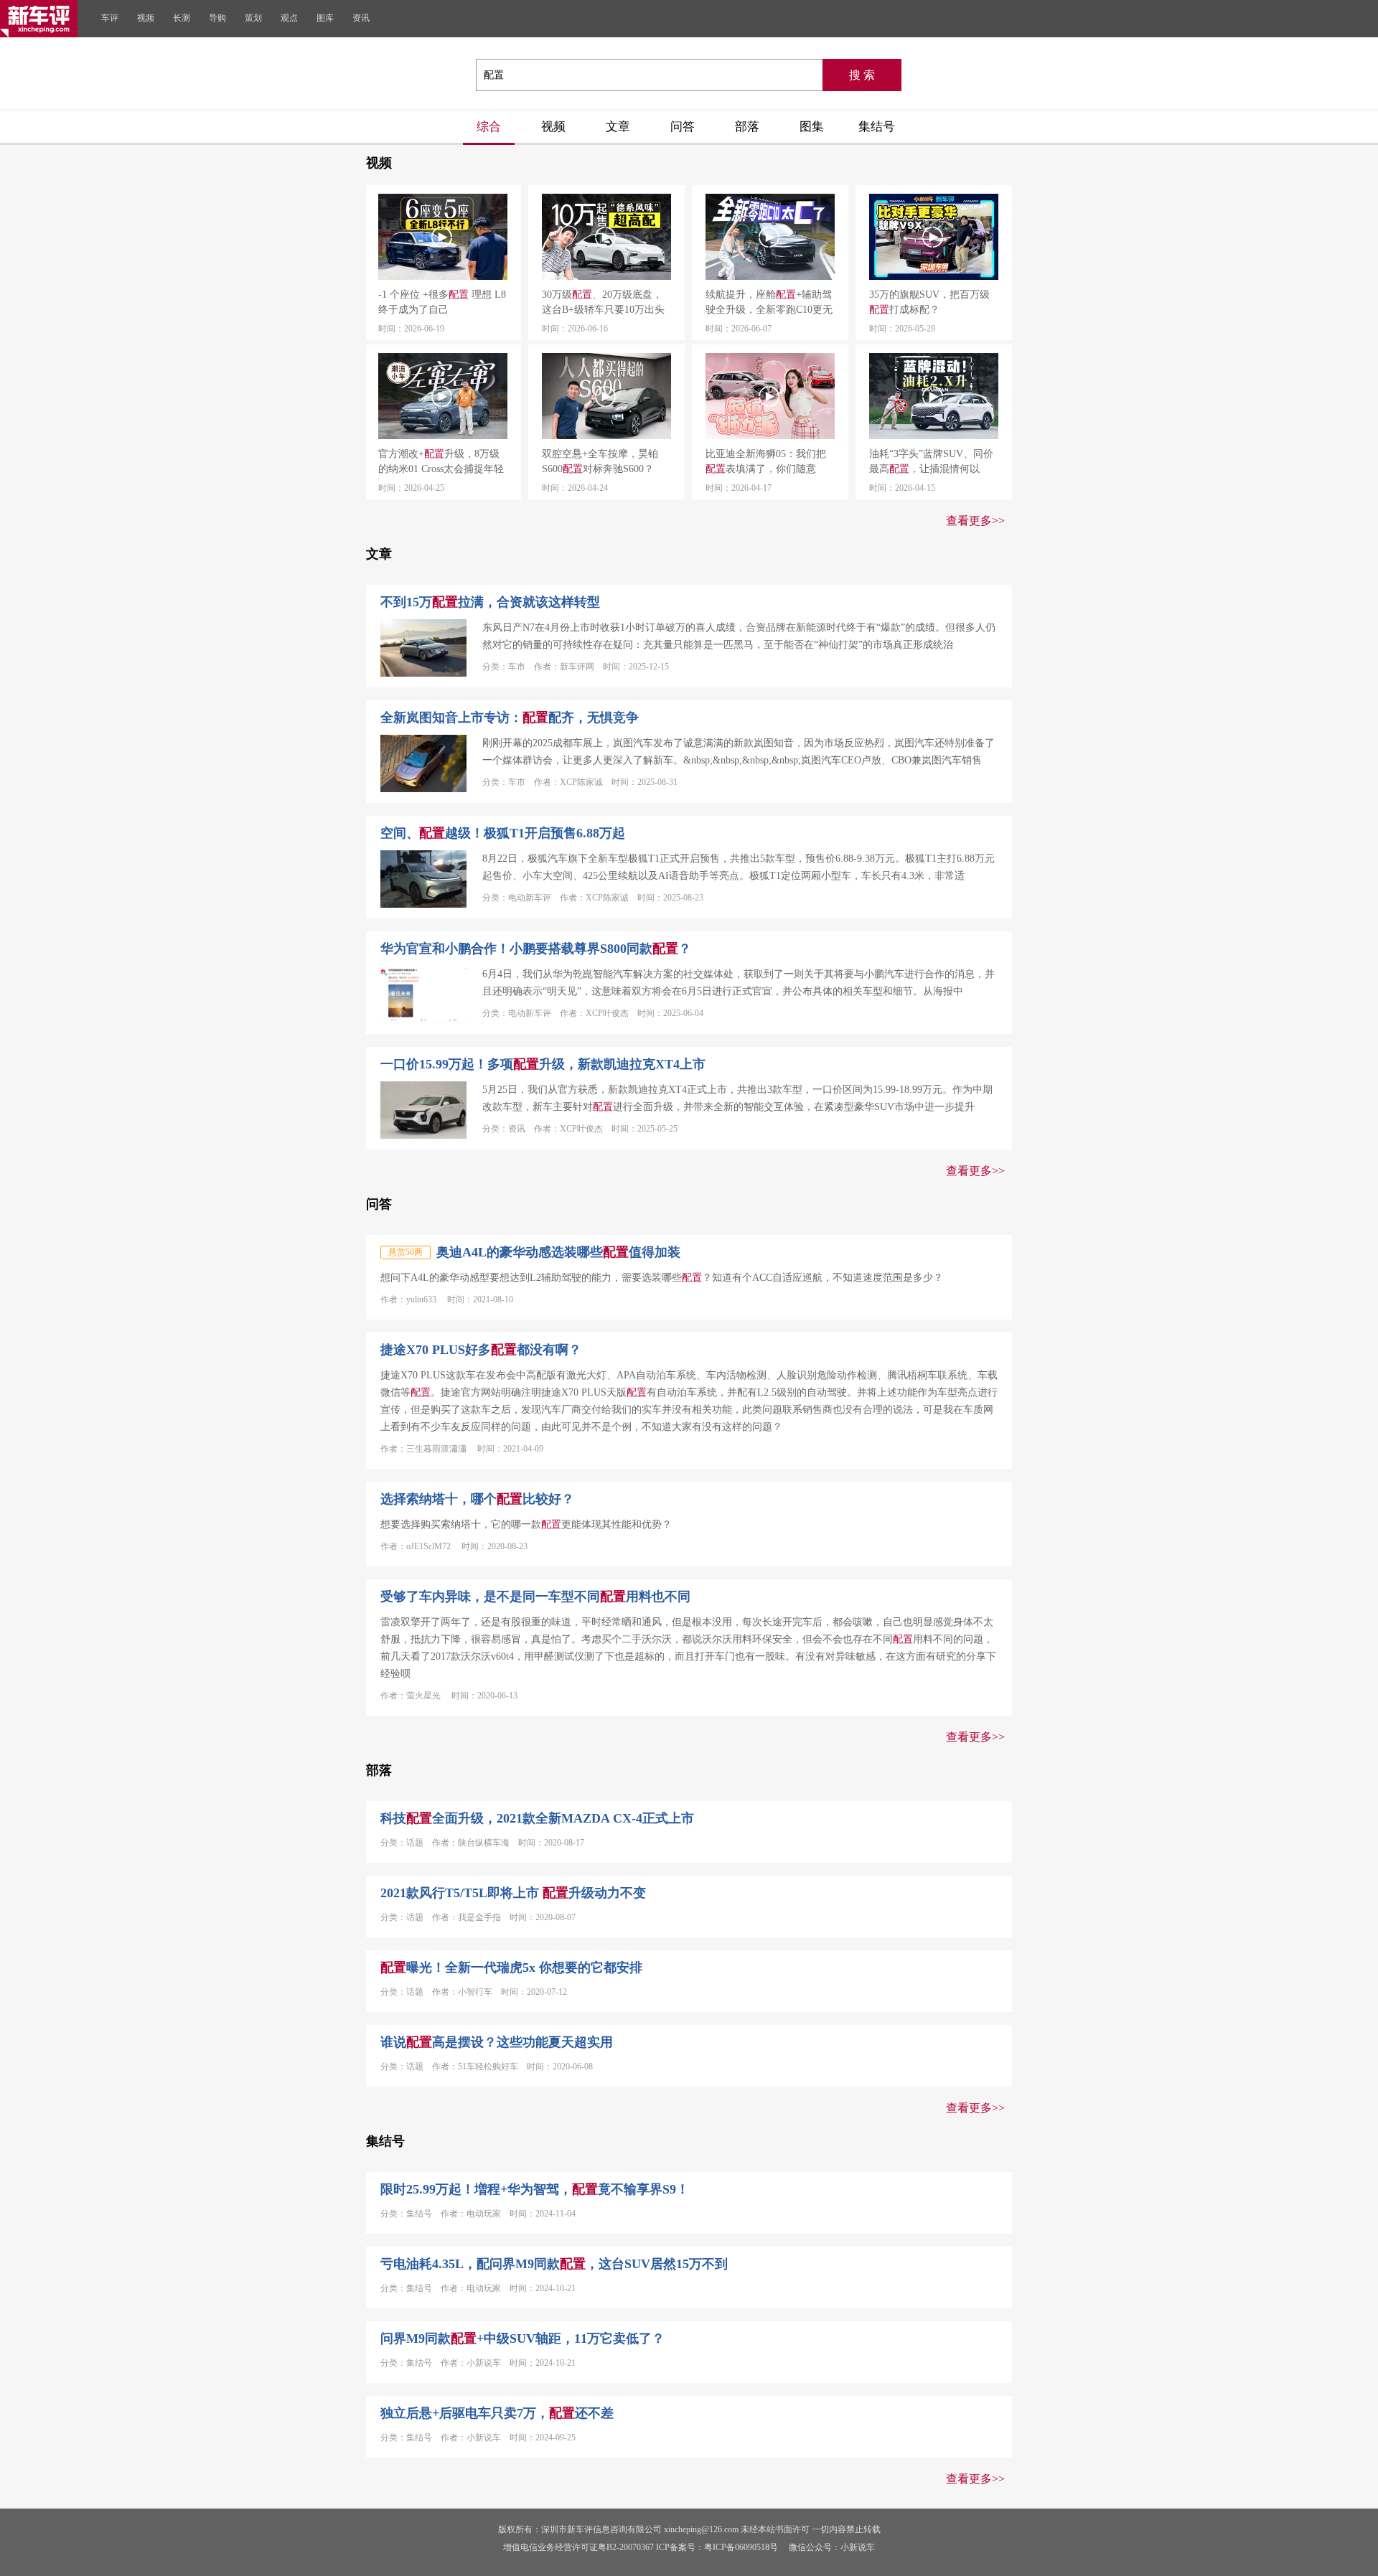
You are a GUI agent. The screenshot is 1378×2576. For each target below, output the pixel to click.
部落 (747, 127)
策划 (253, 18)
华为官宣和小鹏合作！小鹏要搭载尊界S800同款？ (536, 949)
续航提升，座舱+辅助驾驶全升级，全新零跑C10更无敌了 (769, 303)
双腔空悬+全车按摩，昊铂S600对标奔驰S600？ (600, 461)
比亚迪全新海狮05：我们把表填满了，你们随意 (766, 461)
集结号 (877, 127)
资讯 (361, 18)
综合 (489, 127)
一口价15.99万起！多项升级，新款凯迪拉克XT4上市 (543, 1064)
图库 (325, 18)
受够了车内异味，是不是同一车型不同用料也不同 (535, 1597)
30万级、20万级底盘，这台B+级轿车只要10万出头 (603, 302)
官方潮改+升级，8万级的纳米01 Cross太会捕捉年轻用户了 (441, 462)
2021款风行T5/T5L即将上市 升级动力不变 (513, 1893)
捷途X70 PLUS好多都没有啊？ (481, 1350)
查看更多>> (975, 521)
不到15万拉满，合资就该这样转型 (490, 602)
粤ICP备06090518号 (741, 2547)
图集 (812, 127)
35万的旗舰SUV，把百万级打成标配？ (929, 302)
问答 (683, 127)
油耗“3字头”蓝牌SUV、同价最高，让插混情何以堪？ (931, 462)
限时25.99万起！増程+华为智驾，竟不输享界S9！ (535, 2189)
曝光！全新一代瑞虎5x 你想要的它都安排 (511, 1968)
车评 (110, 18)
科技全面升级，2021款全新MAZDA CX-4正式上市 (537, 1818)
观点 (289, 18)
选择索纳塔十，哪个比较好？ (477, 1499)
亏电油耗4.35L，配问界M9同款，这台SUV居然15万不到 (554, 2264)
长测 (182, 18)
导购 (217, 18)
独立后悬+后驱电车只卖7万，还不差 (497, 2413)
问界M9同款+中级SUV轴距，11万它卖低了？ (522, 2338)
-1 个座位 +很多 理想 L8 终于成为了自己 (442, 302)
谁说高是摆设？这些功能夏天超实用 (497, 2042)
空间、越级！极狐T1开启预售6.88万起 (503, 833)
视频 (146, 18)
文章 (618, 127)
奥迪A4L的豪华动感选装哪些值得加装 (558, 1252)
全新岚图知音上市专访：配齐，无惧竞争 (510, 718)
